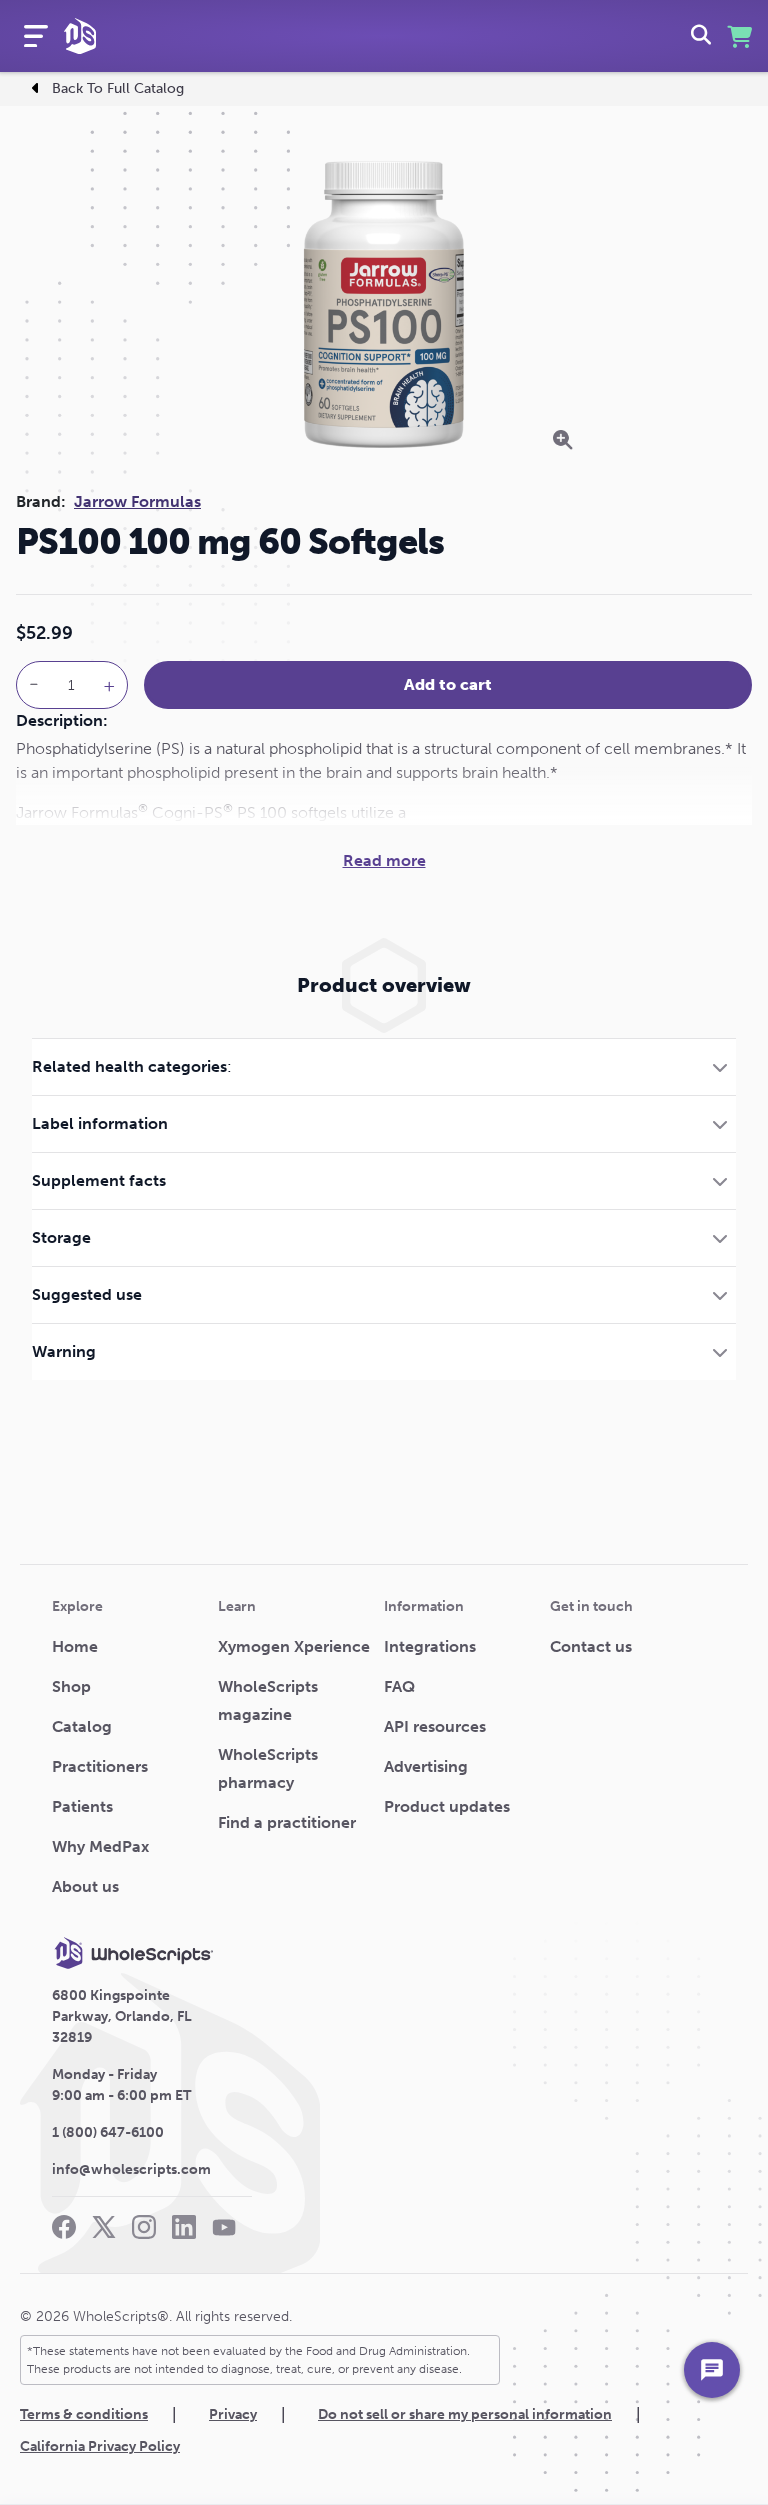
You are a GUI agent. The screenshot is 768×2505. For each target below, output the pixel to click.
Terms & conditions (84, 2414)
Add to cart (448, 684)
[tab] (384, 1066)
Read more (384, 860)
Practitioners (100, 1766)
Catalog (82, 1726)
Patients (82, 1806)
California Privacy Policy (100, 2446)
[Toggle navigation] (36, 36)
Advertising (426, 1766)
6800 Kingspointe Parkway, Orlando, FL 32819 (122, 2016)
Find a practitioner (287, 1822)
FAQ (399, 1686)
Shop (71, 1686)
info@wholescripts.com (131, 2169)
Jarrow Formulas (137, 501)
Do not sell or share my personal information (465, 2414)
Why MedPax (100, 1846)
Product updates (447, 1806)
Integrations (430, 1646)
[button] (384, 1066)
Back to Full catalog (118, 88)
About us (85, 1886)
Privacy (233, 2414)
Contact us (591, 1646)
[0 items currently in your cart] (739, 36)
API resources (435, 1726)
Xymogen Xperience (294, 1646)
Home (75, 1646)
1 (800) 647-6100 (108, 2132)
